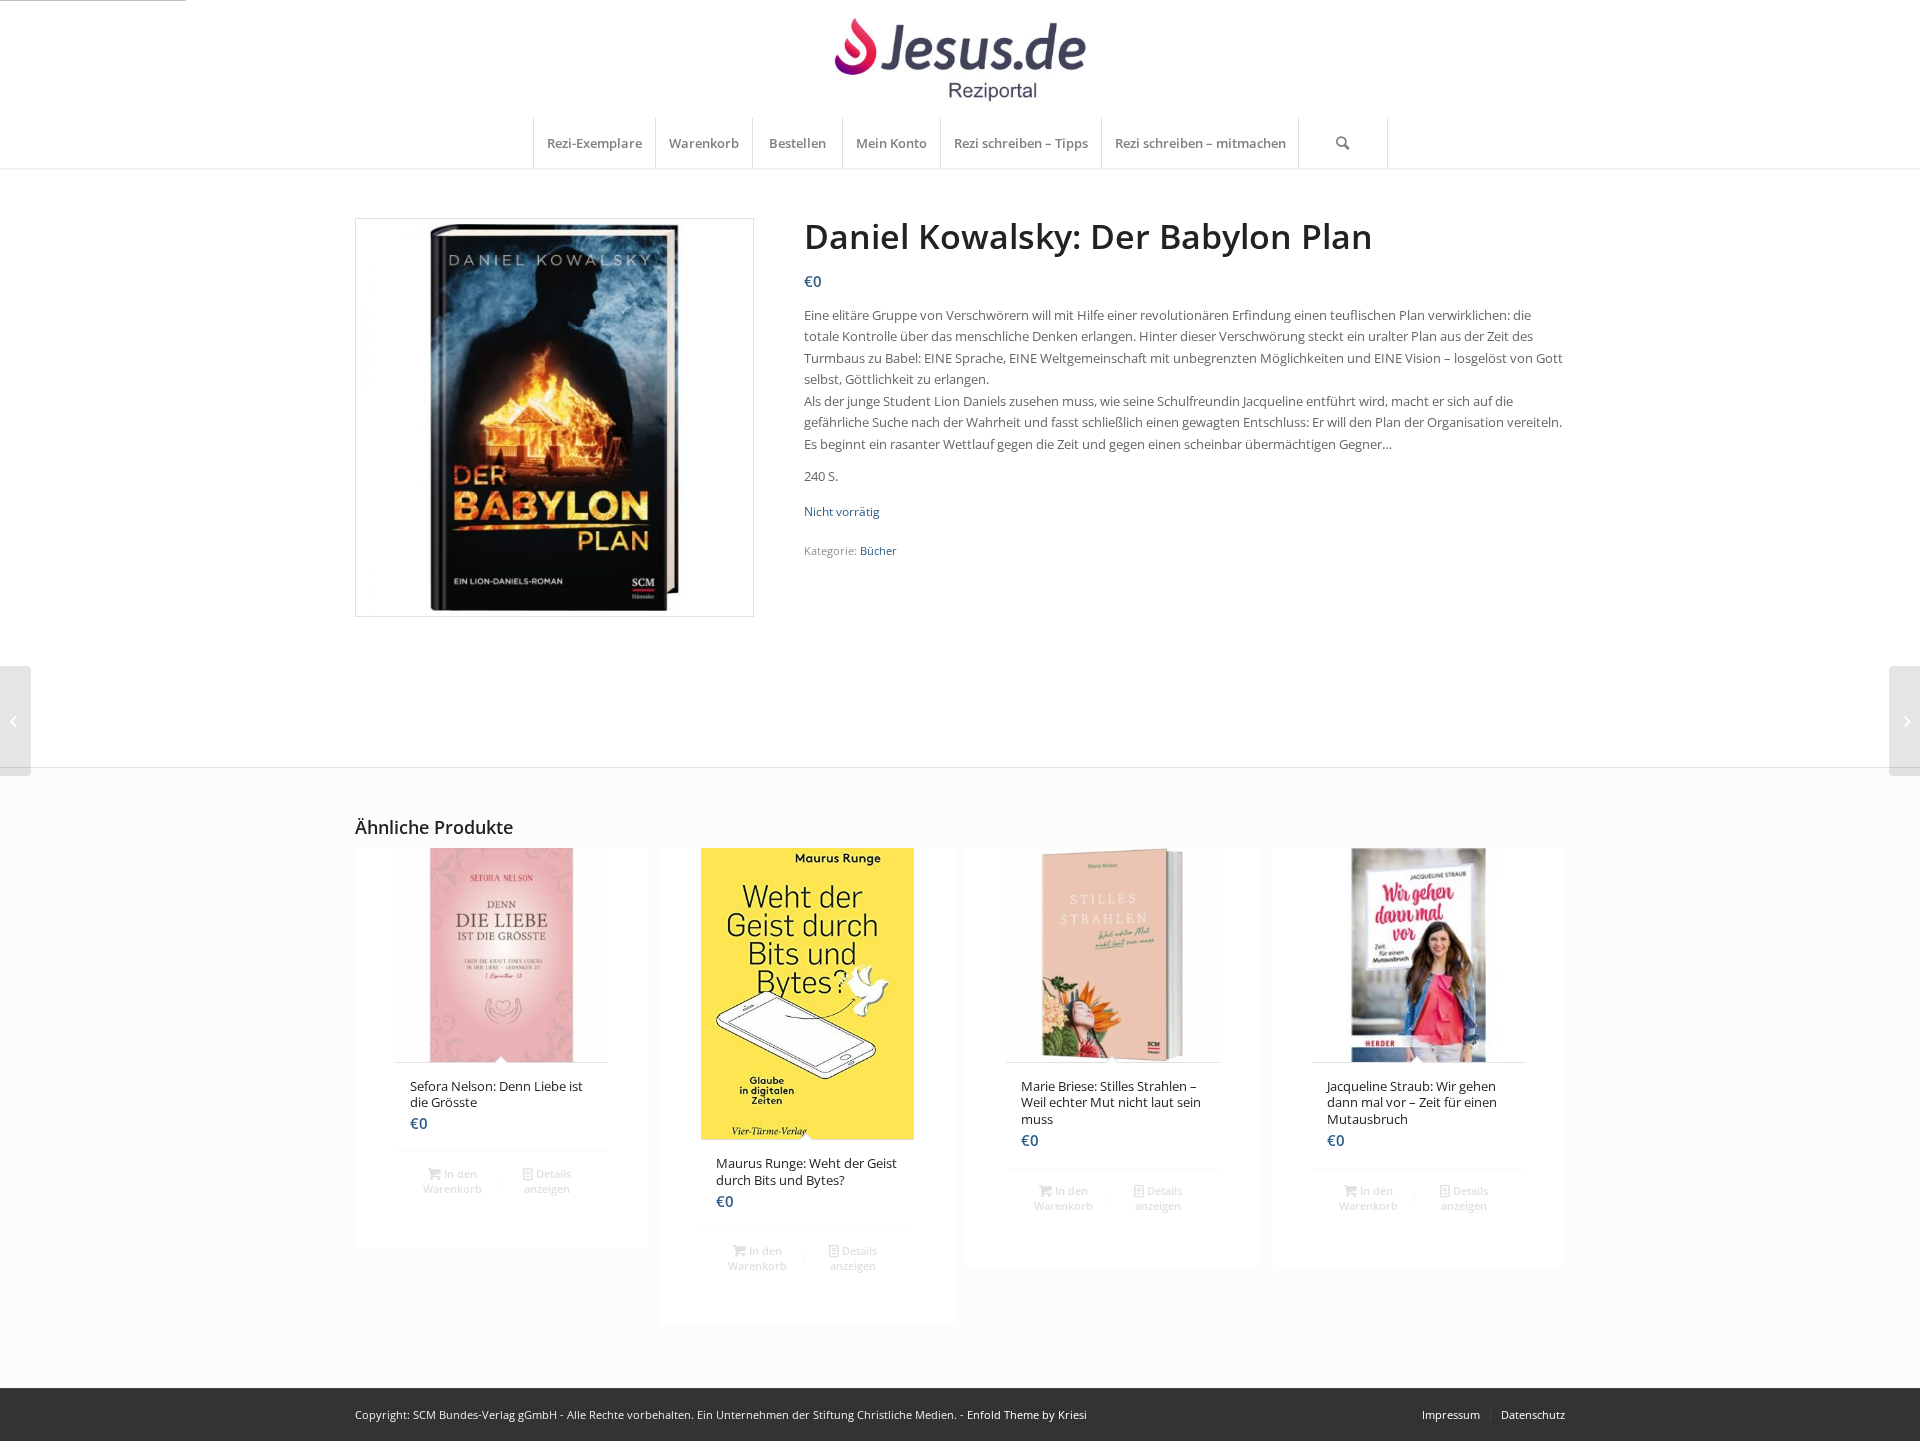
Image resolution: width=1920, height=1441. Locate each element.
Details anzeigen (547, 1181)
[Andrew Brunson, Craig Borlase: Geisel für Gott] (1904, 721)
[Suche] (1343, 143)
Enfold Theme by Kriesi (1027, 1414)
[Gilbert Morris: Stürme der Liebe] (15, 721)
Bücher (878, 550)
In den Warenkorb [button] (452, 1181)
